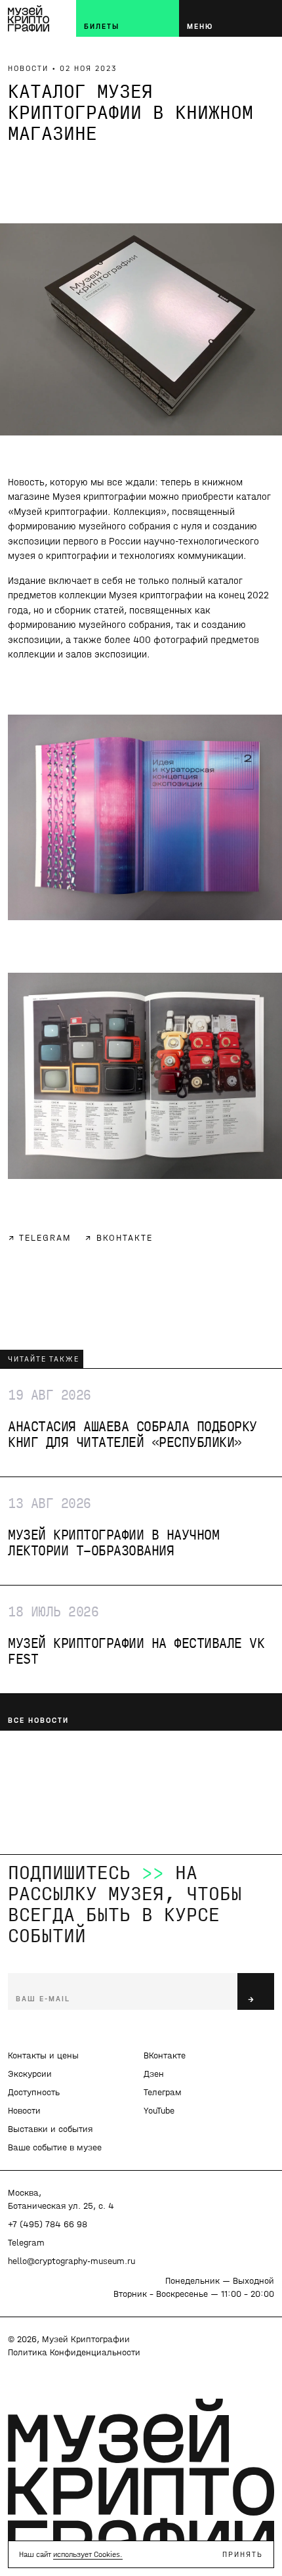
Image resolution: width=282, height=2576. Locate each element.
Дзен (154, 2074)
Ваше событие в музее (55, 2147)
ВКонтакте (165, 2055)
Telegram (26, 2243)
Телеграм (163, 2092)
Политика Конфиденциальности (74, 2352)
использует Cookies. (88, 2554)
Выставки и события (50, 2129)
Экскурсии (30, 2074)
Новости (24, 2111)
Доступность (34, 2092)
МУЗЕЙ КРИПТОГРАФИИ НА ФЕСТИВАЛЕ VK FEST (134, 1635)
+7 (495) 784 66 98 (48, 2224)
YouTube (159, 2111)
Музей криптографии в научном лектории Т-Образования (112, 1527)
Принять (243, 2554)
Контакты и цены (43, 2055)
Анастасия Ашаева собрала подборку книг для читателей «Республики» (131, 1419)
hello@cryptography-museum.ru (71, 2261)
